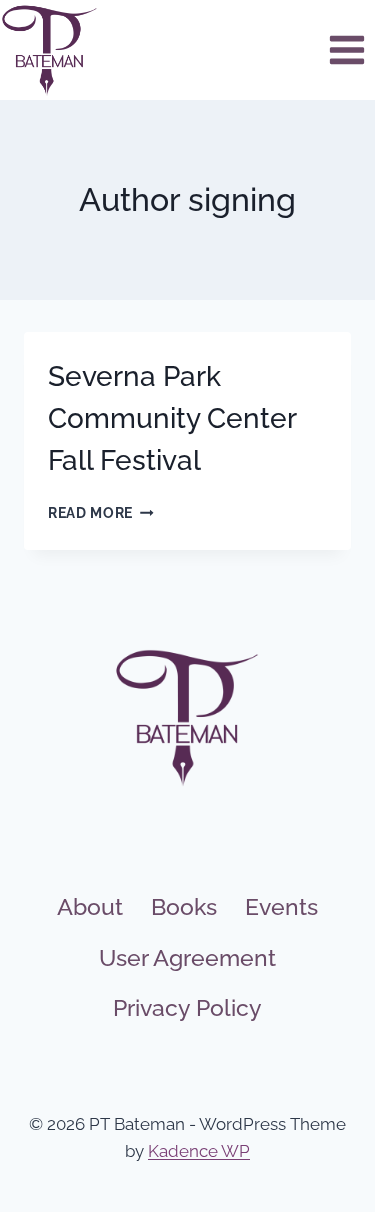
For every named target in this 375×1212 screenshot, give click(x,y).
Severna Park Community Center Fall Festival (172, 418)
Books (184, 906)
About (90, 906)
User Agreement (187, 957)
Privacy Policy (187, 1007)
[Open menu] (346, 49)
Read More (101, 513)
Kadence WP (199, 1151)
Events (281, 906)
